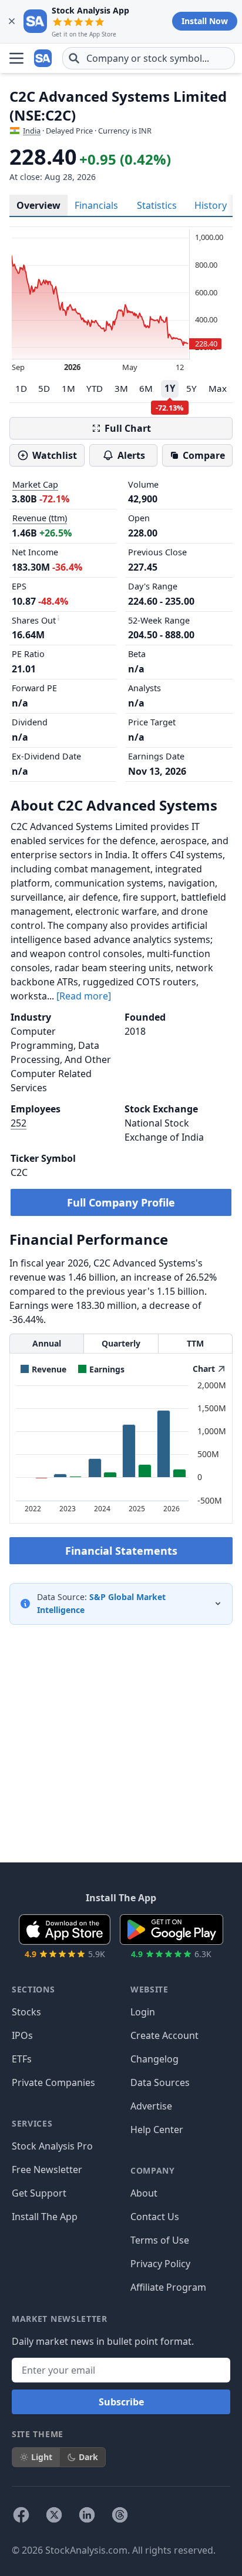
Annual (47, 1343)
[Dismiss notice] (12, 21)
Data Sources (160, 2082)
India (32, 131)
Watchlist (55, 455)
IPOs (22, 2035)
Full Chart (128, 428)
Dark (88, 2457)
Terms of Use (160, 2240)
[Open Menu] (16, 58)
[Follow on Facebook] (21, 2515)
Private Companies (53, 2082)
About (144, 2193)
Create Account (164, 2035)
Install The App (45, 2217)
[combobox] (149, 58)
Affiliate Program (168, 2287)
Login (143, 2012)
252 (19, 1123)
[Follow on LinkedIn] (87, 2515)
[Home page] (43, 58)
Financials (96, 205)
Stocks (26, 2012)
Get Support (39, 2193)
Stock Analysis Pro (52, 2146)
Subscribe (121, 2402)
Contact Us (155, 2217)
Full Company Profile (121, 1202)
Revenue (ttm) (40, 518)
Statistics (157, 205)
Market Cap (35, 484)
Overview (38, 205)
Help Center (157, 2130)
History (211, 205)
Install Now (205, 21)
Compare (204, 455)
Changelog (154, 2059)
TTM (195, 1343)
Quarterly (121, 1343)
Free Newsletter (47, 2170)
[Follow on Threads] (120, 2515)
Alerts (131, 455)
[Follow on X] (54, 2515)
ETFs (22, 2059)
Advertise (151, 2106)
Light (42, 2457)
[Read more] (84, 996)
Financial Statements (121, 1551)
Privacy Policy (160, 2264)
